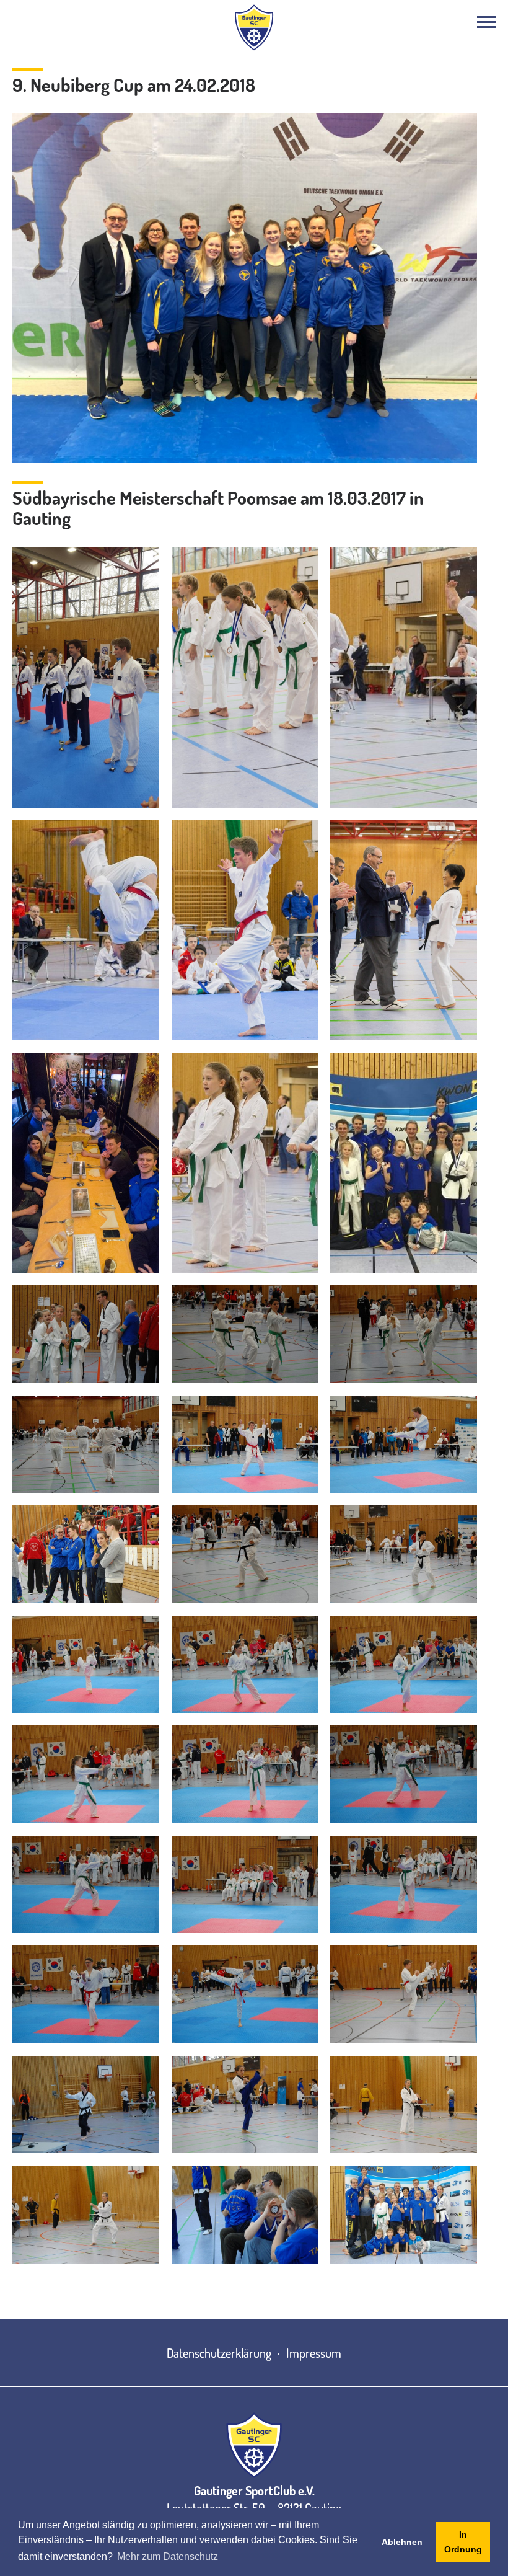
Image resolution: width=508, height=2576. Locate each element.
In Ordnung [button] (463, 2542)
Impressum (314, 2353)
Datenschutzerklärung (219, 2353)
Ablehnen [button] (402, 2542)
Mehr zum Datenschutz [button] (168, 2556)
